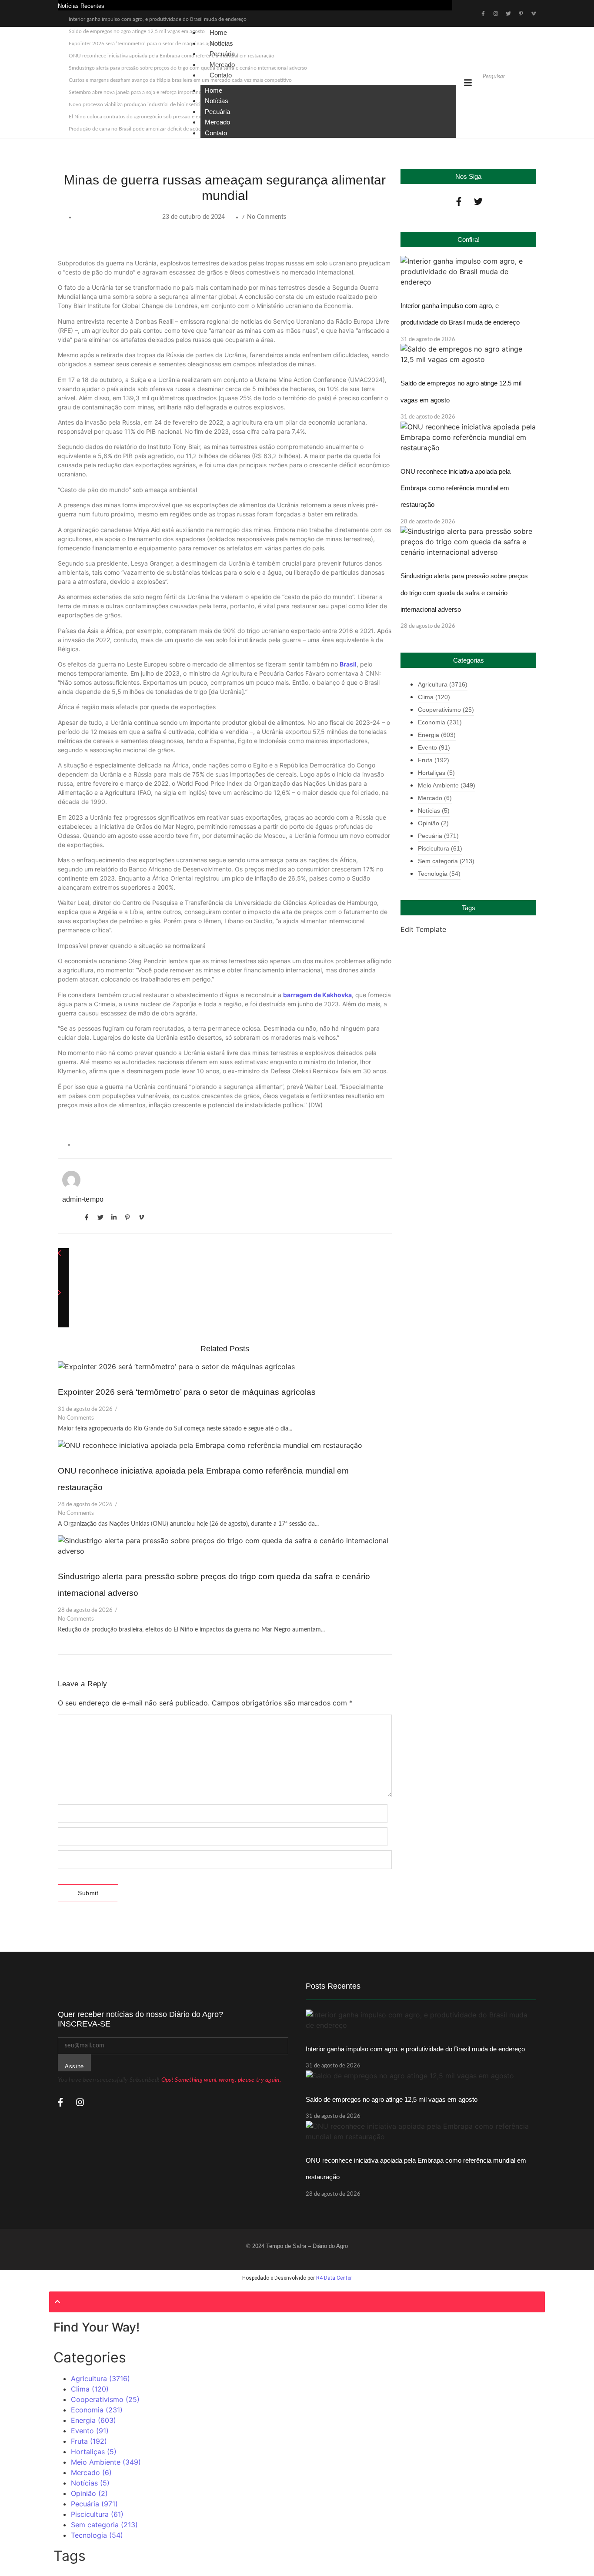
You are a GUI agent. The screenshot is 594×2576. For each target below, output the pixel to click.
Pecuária (217, 112)
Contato (221, 75)
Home (214, 90)
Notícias (217, 101)
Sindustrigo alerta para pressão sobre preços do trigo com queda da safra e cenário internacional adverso (464, 593)
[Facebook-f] (459, 201)
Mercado (217, 122)
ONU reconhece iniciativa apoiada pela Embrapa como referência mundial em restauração (456, 488)
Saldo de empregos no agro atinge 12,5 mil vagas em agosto (392, 2099)
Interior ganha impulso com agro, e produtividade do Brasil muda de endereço (158, 19)
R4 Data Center (334, 2278)
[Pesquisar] (487, 91)
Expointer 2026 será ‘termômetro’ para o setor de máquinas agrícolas (187, 1392)
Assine (74, 2066)
